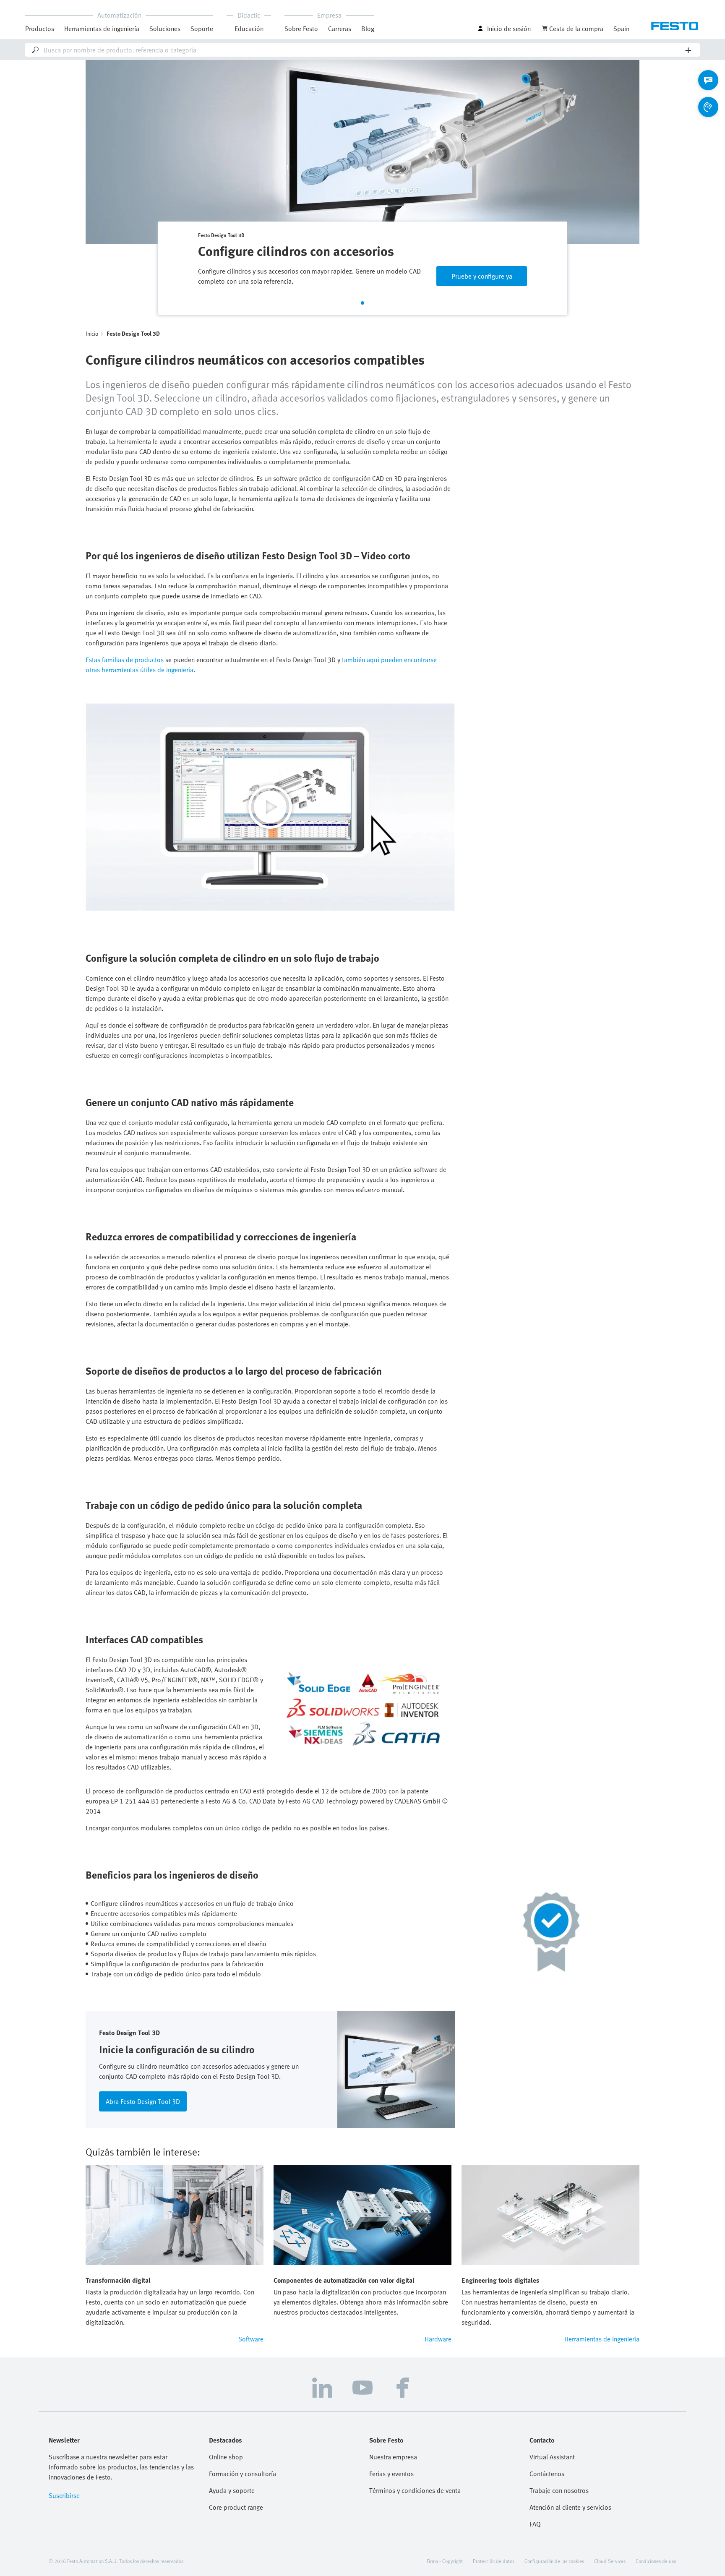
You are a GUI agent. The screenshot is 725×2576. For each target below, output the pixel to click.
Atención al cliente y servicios (570, 2507)
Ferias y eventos (391, 2474)
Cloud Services (610, 2561)
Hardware (438, 2339)
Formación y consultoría (243, 2474)
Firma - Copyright (445, 2561)
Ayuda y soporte (232, 2490)
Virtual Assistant (552, 2457)
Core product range (236, 2507)
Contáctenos (547, 2474)
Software (251, 2339)
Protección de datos (494, 2561)
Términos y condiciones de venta (415, 2490)
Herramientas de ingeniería (102, 29)
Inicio (92, 333)
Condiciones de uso (656, 2561)
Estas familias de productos (125, 660)
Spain (621, 29)
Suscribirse (64, 2495)
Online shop (226, 2457)
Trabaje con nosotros (559, 2490)
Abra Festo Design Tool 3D (143, 2101)
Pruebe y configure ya (482, 276)
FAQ (535, 2524)
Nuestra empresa (393, 2457)
